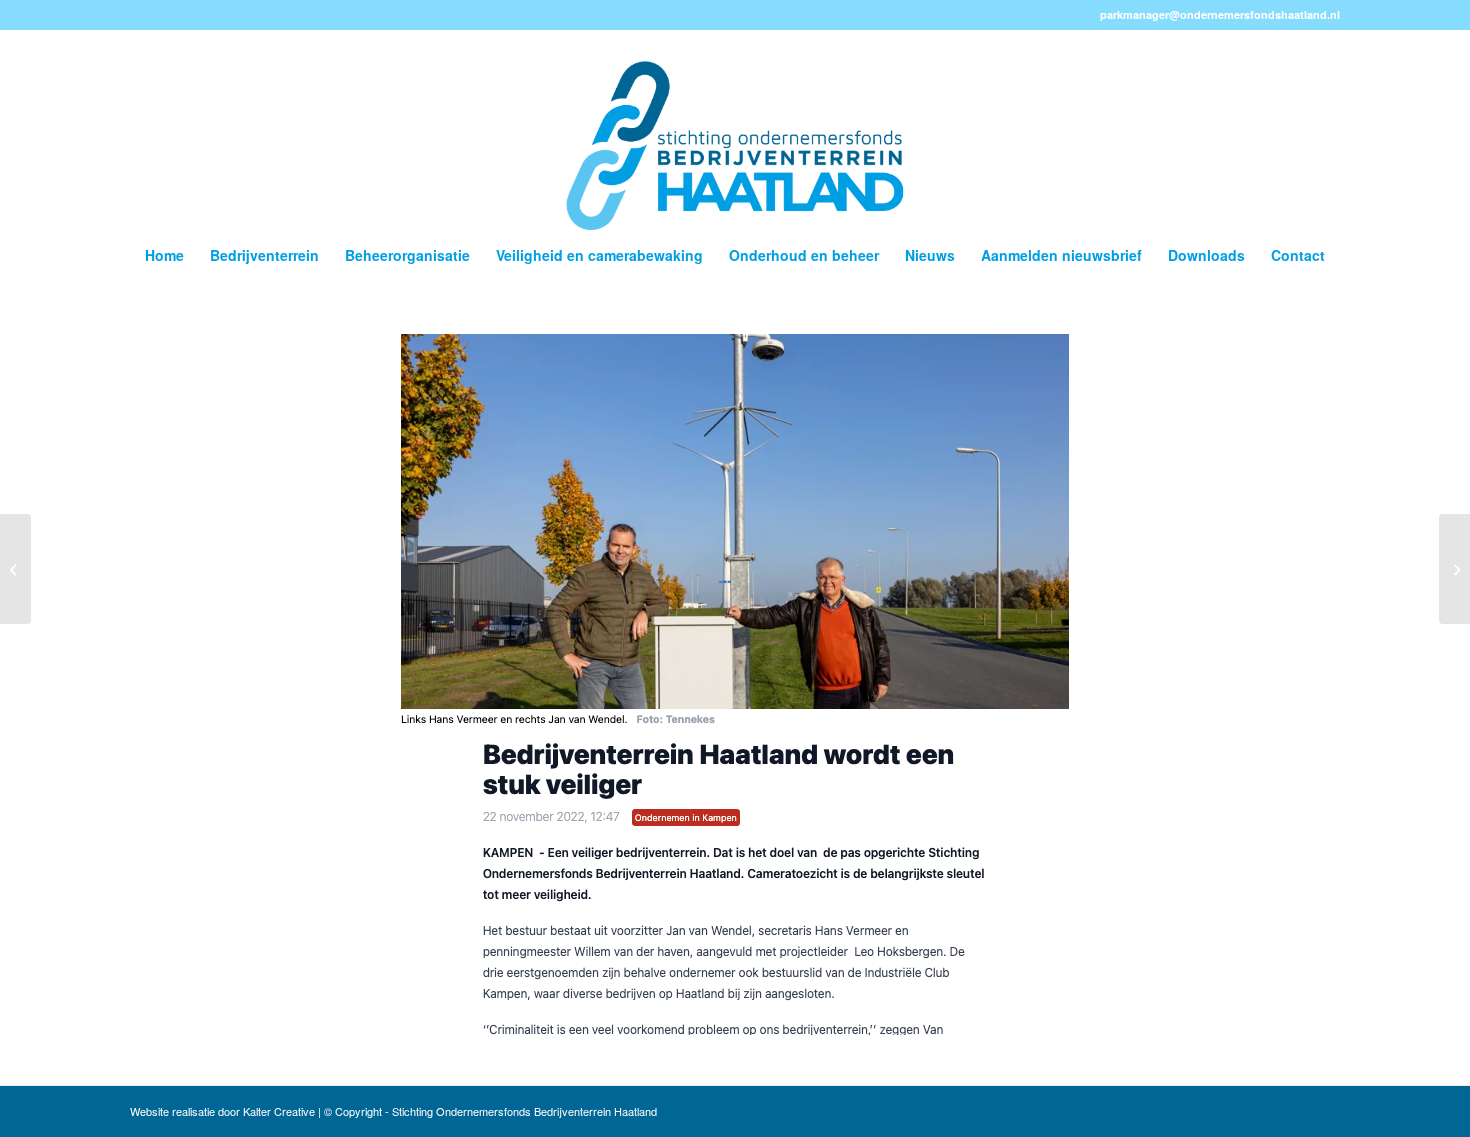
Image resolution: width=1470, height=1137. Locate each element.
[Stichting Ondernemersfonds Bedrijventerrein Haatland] (734, 130)
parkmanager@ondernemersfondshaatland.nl (1220, 14)
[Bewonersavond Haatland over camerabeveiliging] (1454, 569)
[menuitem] (164, 255)
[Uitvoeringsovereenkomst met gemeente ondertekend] (15, 569)
